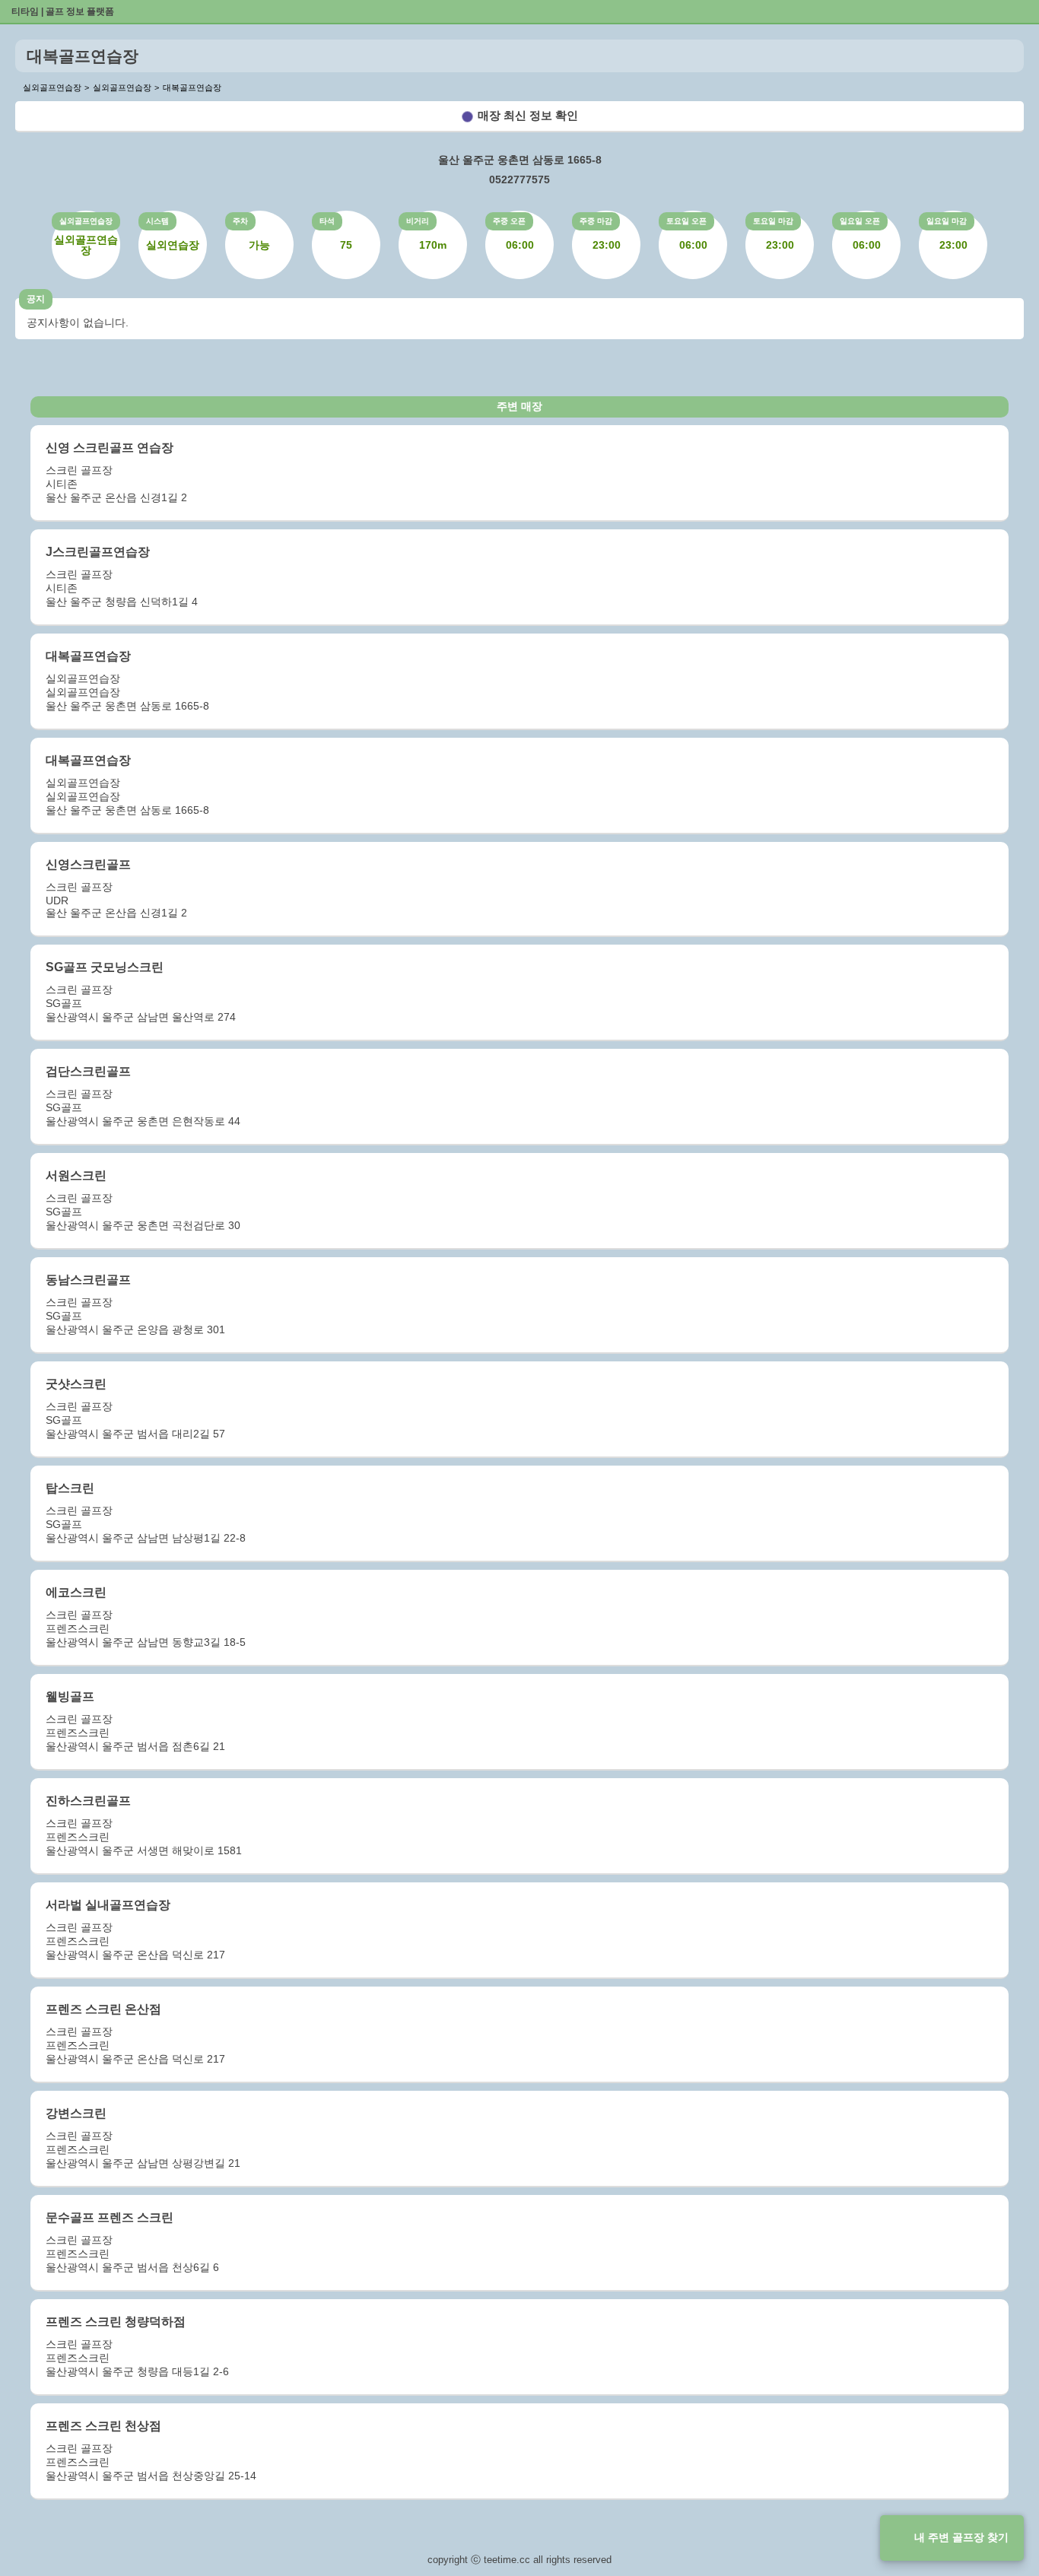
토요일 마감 (773, 221)
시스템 (157, 221)
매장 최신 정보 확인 (528, 115)
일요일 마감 (947, 221)
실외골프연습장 (86, 221)
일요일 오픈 (860, 221)
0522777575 (519, 179)
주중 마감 (596, 221)
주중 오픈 (509, 221)
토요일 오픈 (686, 221)
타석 (327, 221)
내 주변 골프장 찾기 (961, 2537)
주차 (240, 221)
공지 (36, 299)
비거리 (418, 221)
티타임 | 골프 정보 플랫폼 (63, 11)
